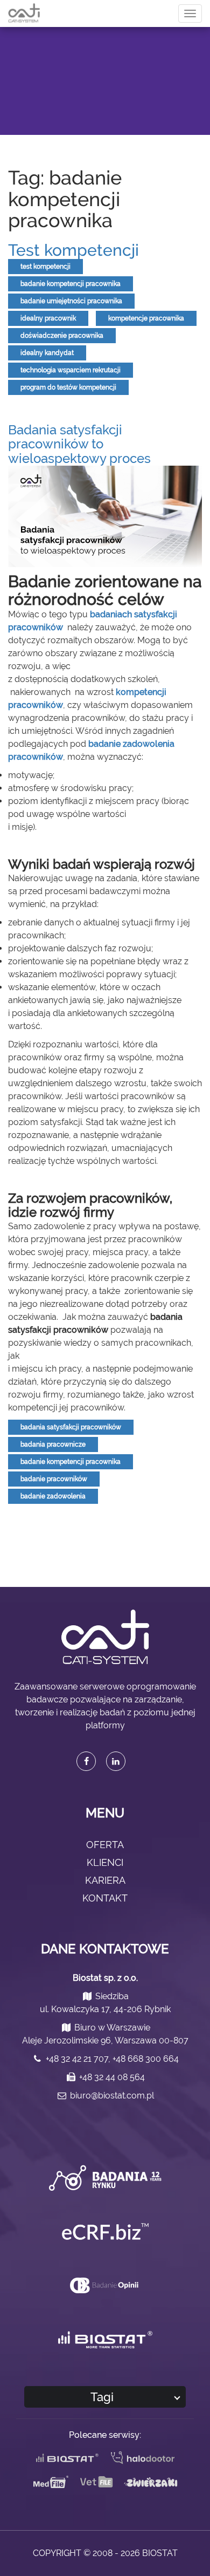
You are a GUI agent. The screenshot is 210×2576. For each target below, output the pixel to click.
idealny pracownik (48, 318)
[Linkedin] (116, 1761)
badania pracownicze (53, 1444)
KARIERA (105, 1880)
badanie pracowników (54, 1479)
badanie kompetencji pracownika (71, 284)
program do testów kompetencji (68, 387)
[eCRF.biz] (105, 2231)
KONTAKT (105, 1898)
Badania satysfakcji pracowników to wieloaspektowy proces (79, 444)
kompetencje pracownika (146, 318)
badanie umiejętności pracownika (71, 301)
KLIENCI (105, 1862)
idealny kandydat (47, 353)
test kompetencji (45, 267)
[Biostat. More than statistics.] (105, 2340)
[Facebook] (86, 1761)
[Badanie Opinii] (105, 2285)
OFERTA (105, 1845)
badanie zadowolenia (53, 1496)
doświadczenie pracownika (62, 336)
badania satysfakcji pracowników (71, 1427)
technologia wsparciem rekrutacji (71, 370)
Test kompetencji (73, 250)
